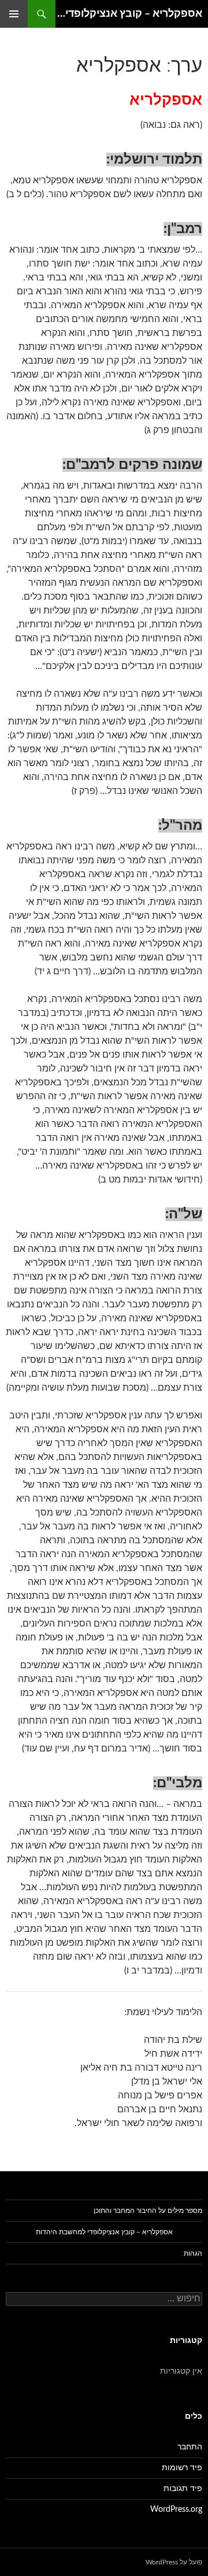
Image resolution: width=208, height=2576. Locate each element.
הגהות (193, 2253)
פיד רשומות (182, 2468)
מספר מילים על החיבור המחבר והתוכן (148, 2211)
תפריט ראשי (14, 14)
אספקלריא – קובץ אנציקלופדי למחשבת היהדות (129, 14)
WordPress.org (176, 2510)
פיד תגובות (183, 2489)
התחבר (190, 2447)
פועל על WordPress (174, 2562)
